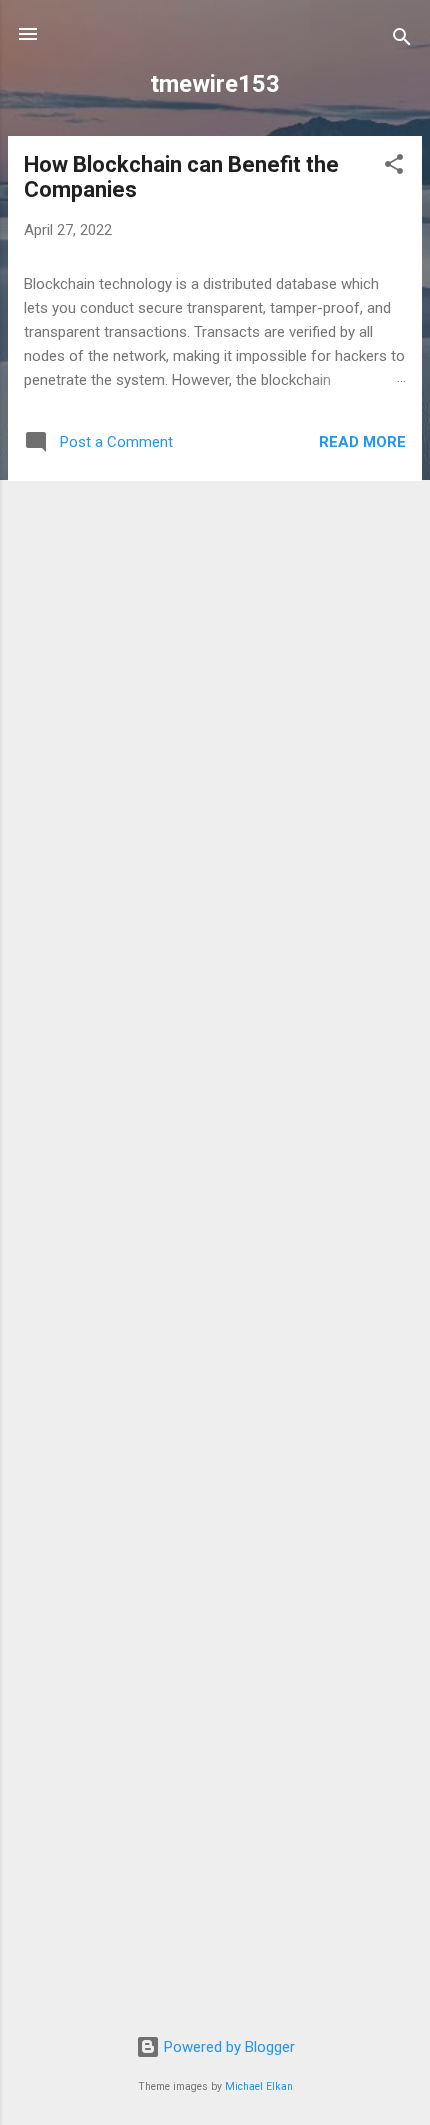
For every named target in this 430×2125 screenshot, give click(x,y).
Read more (362, 442)
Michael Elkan (259, 2086)
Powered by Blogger (227, 2047)
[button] (394, 167)
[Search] (402, 40)
